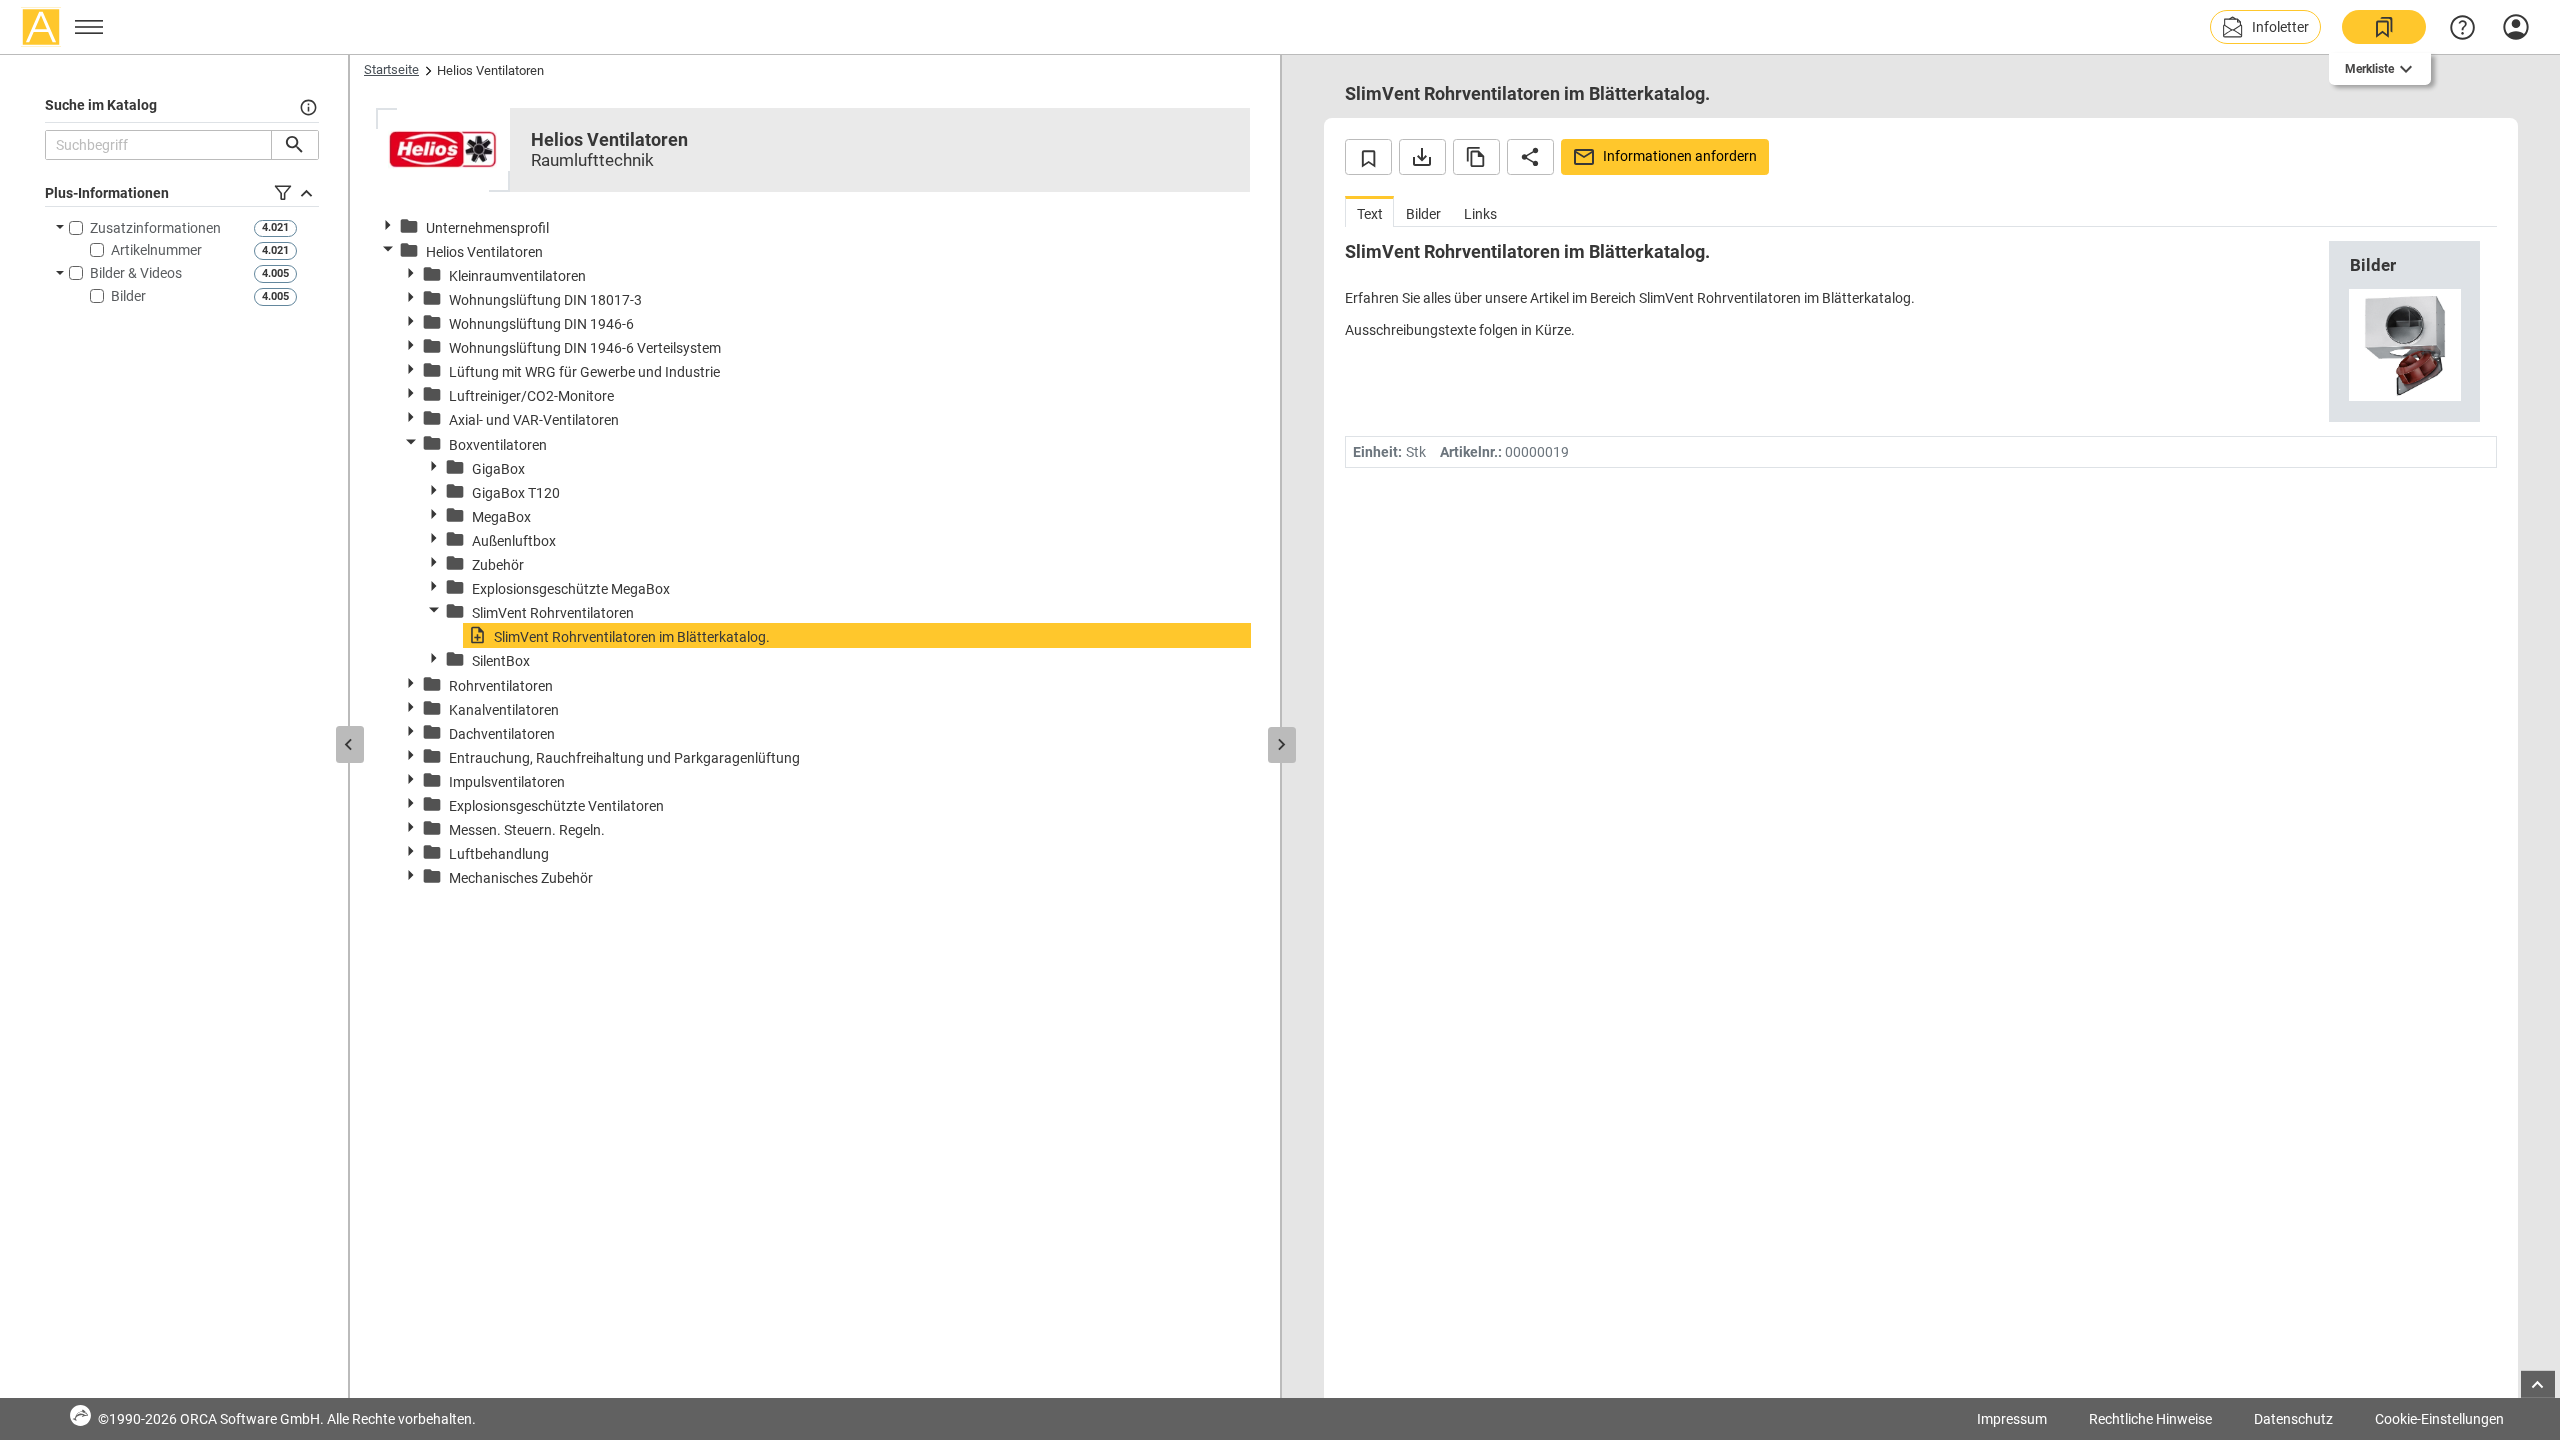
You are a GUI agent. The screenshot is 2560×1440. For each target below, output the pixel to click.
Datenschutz (2293, 1419)
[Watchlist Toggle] (1368, 157)
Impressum (2012, 1419)
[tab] (1369, 211)
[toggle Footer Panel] (2538, 1384)
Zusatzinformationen (155, 228)
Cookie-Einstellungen (2439, 1419)
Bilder (128, 296)
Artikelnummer (156, 250)
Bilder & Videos (136, 273)
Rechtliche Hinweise (2150, 1419)
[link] (2384, 27)
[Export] (1422, 157)
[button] (2265, 27)
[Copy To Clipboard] (1476, 157)
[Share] (1530, 157)
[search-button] (294, 145)
